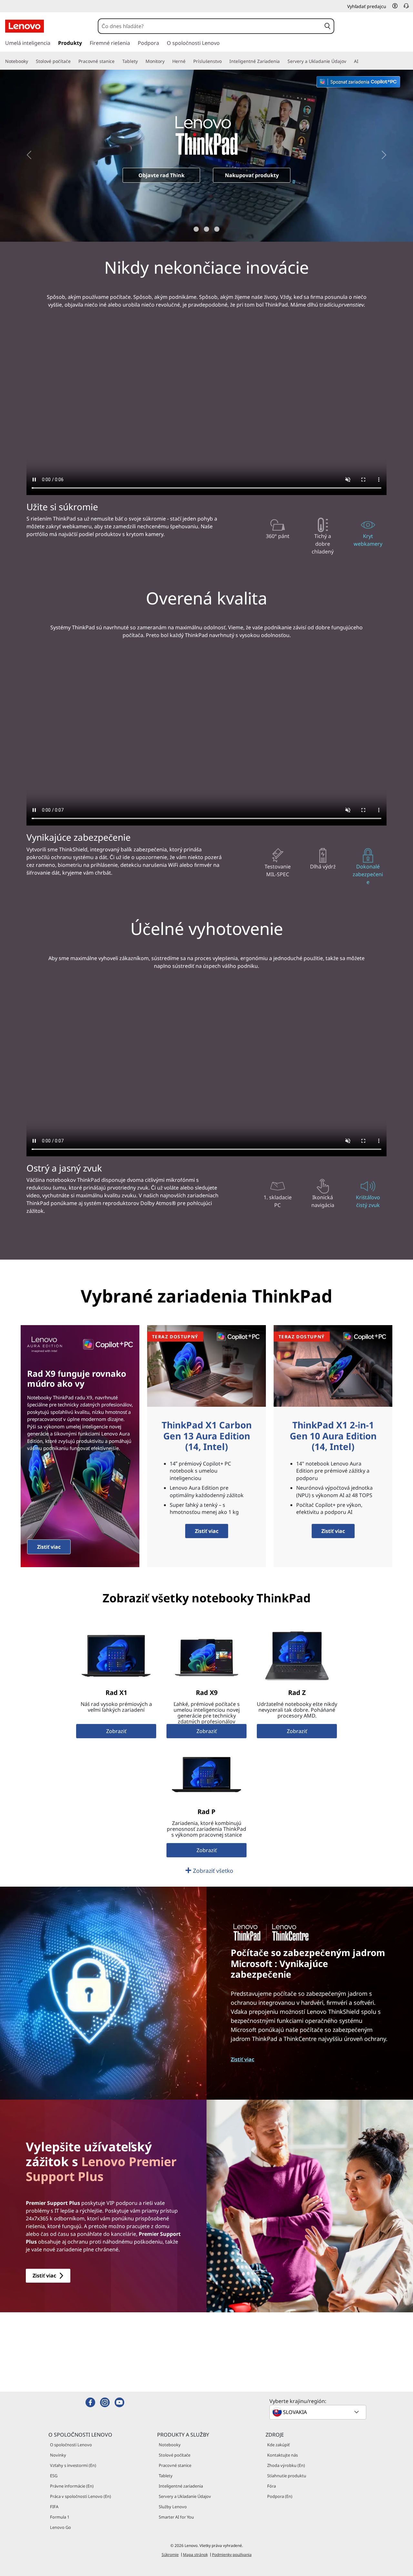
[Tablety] (140, 61)
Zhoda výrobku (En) (286, 2465)
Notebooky (170, 2445)
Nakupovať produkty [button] (252, 175)
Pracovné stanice (175, 2465)
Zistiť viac (49, 1547)
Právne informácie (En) (72, 2486)
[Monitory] (167, 61)
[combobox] (210, 26)
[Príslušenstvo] (224, 61)
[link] (406, 8)
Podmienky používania (232, 2555)
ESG (54, 2476)
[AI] (361, 61)
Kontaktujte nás (282, 2455)
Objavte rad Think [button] (161, 175)
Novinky (58, 2455)
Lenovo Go (60, 2527)
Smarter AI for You (176, 2517)
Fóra (272, 2486)
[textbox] (318, 2412)
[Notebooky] (31, 61)
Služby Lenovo (173, 2507)
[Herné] (188, 61)
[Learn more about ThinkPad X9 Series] (206, 1656)
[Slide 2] (206, 229)
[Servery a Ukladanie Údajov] (349, 61)
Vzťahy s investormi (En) (73, 2465)
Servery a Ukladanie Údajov (185, 2496)
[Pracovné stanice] (117, 61)
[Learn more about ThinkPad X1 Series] (116, 1656)
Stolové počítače (175, 2455)
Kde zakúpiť (278, 2445)
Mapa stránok (195, 2555)
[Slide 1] (196, 229)
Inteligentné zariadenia (181, 2486)
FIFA (54, 2507)
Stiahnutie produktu (287, 2476)
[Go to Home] (25, 26)
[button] (395, 6)
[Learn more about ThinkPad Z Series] (297, 1656)
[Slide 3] (217, 229)
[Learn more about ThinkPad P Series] (206, 1775)
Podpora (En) (280, 2496)
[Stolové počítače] (73, 61)
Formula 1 (60, 2517)
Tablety (166, 2476)
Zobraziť (116, 1731)
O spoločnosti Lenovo (71, 2445)
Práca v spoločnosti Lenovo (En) (81, 2496)
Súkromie (170, 2555)
